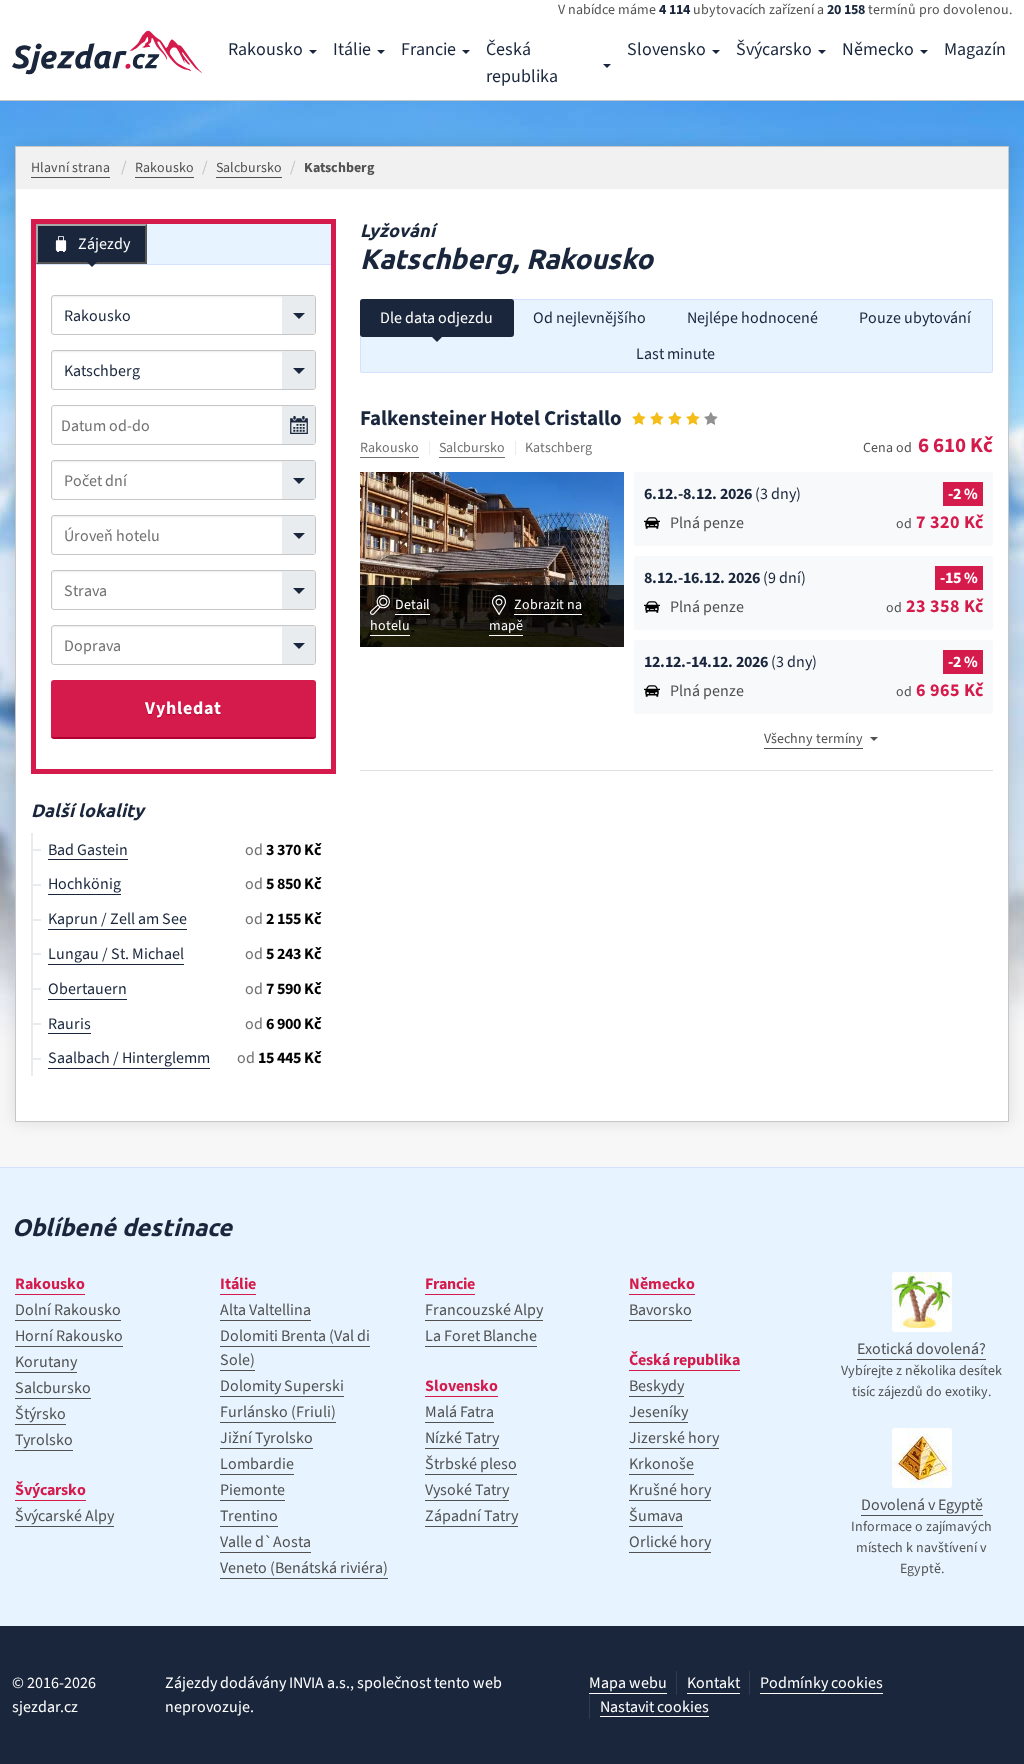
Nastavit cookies (654, 1707)
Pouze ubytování (915, 318)
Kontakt (713, 1683)
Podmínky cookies (821, 1683)
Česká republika (522, 63)
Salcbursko (472, 448)
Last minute (675, 354)
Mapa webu (628, 1683)
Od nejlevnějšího (589, 318)
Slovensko (666, 49)
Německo (878, 49)
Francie (428, 49)
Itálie (352, 49)
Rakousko (265, 49)
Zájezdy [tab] (104, 244)
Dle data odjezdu (436, 318)
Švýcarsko (774, 49)
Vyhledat (183, 708)
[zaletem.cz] (107, 52)
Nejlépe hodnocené (752, 318)
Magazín (975, 49)
